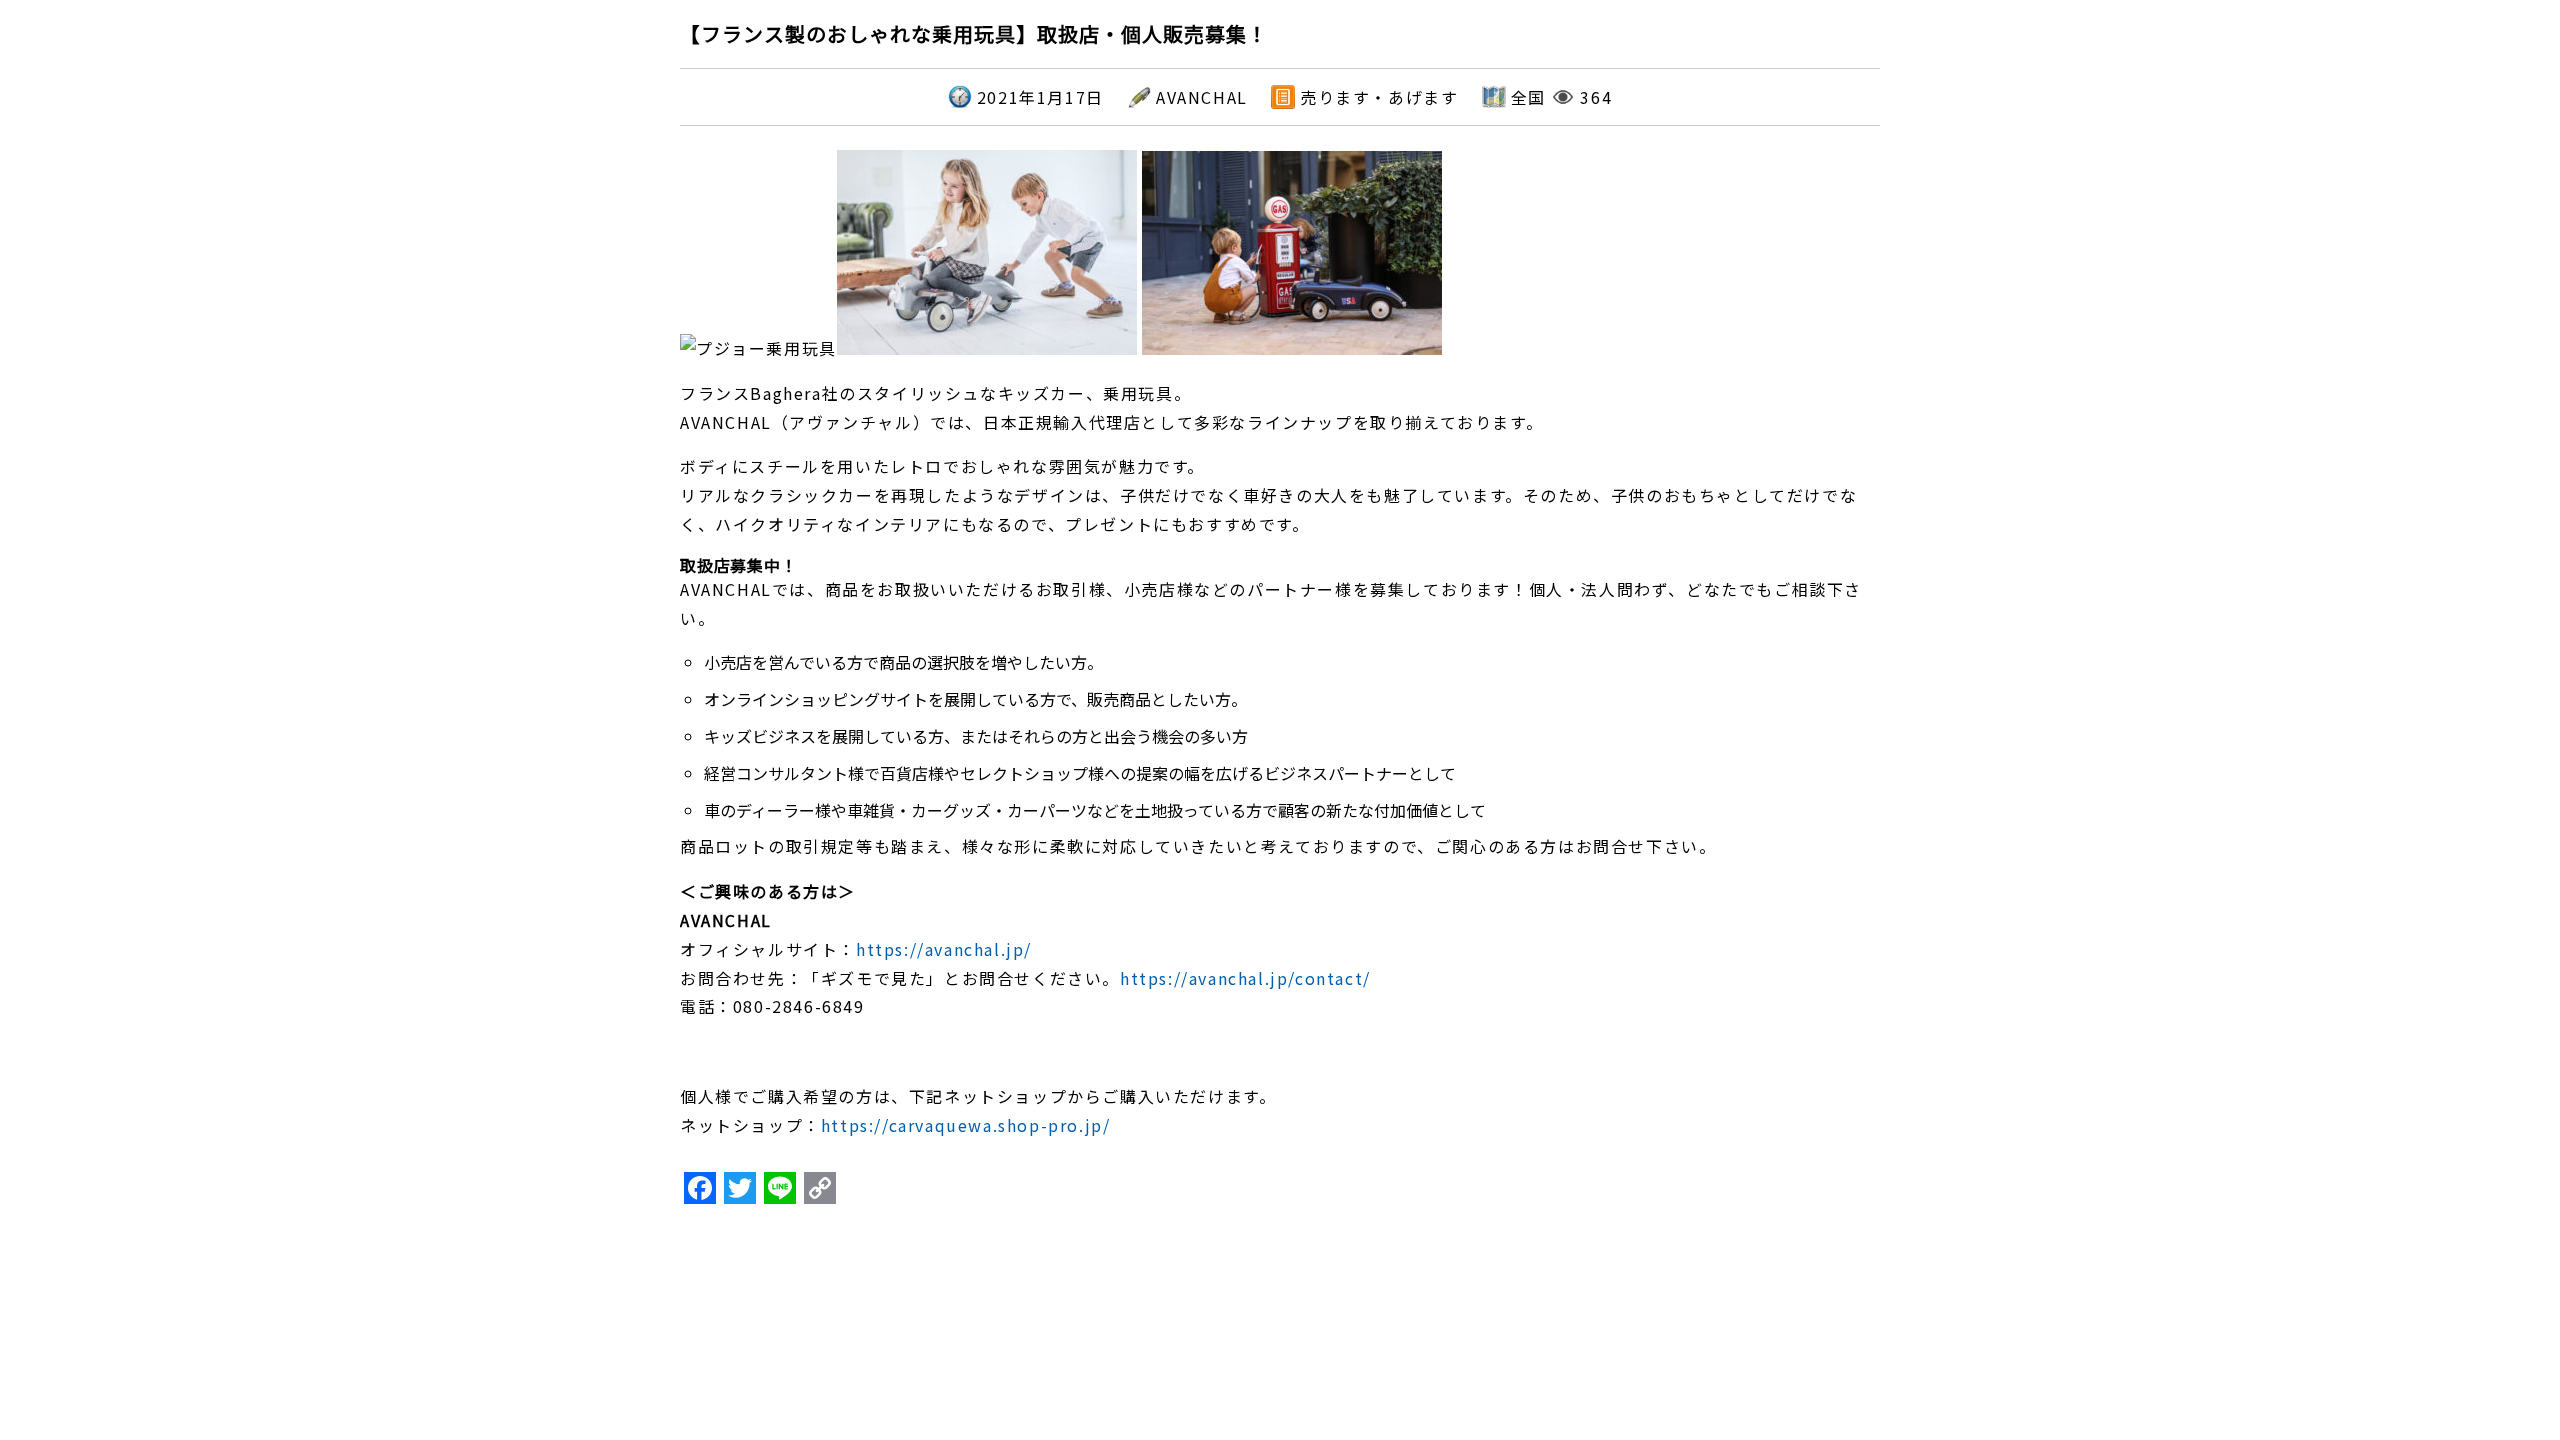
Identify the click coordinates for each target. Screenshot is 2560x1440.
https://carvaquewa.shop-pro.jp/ (966, 1125)
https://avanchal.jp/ (944, 949)
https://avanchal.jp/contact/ (1245, 978)
